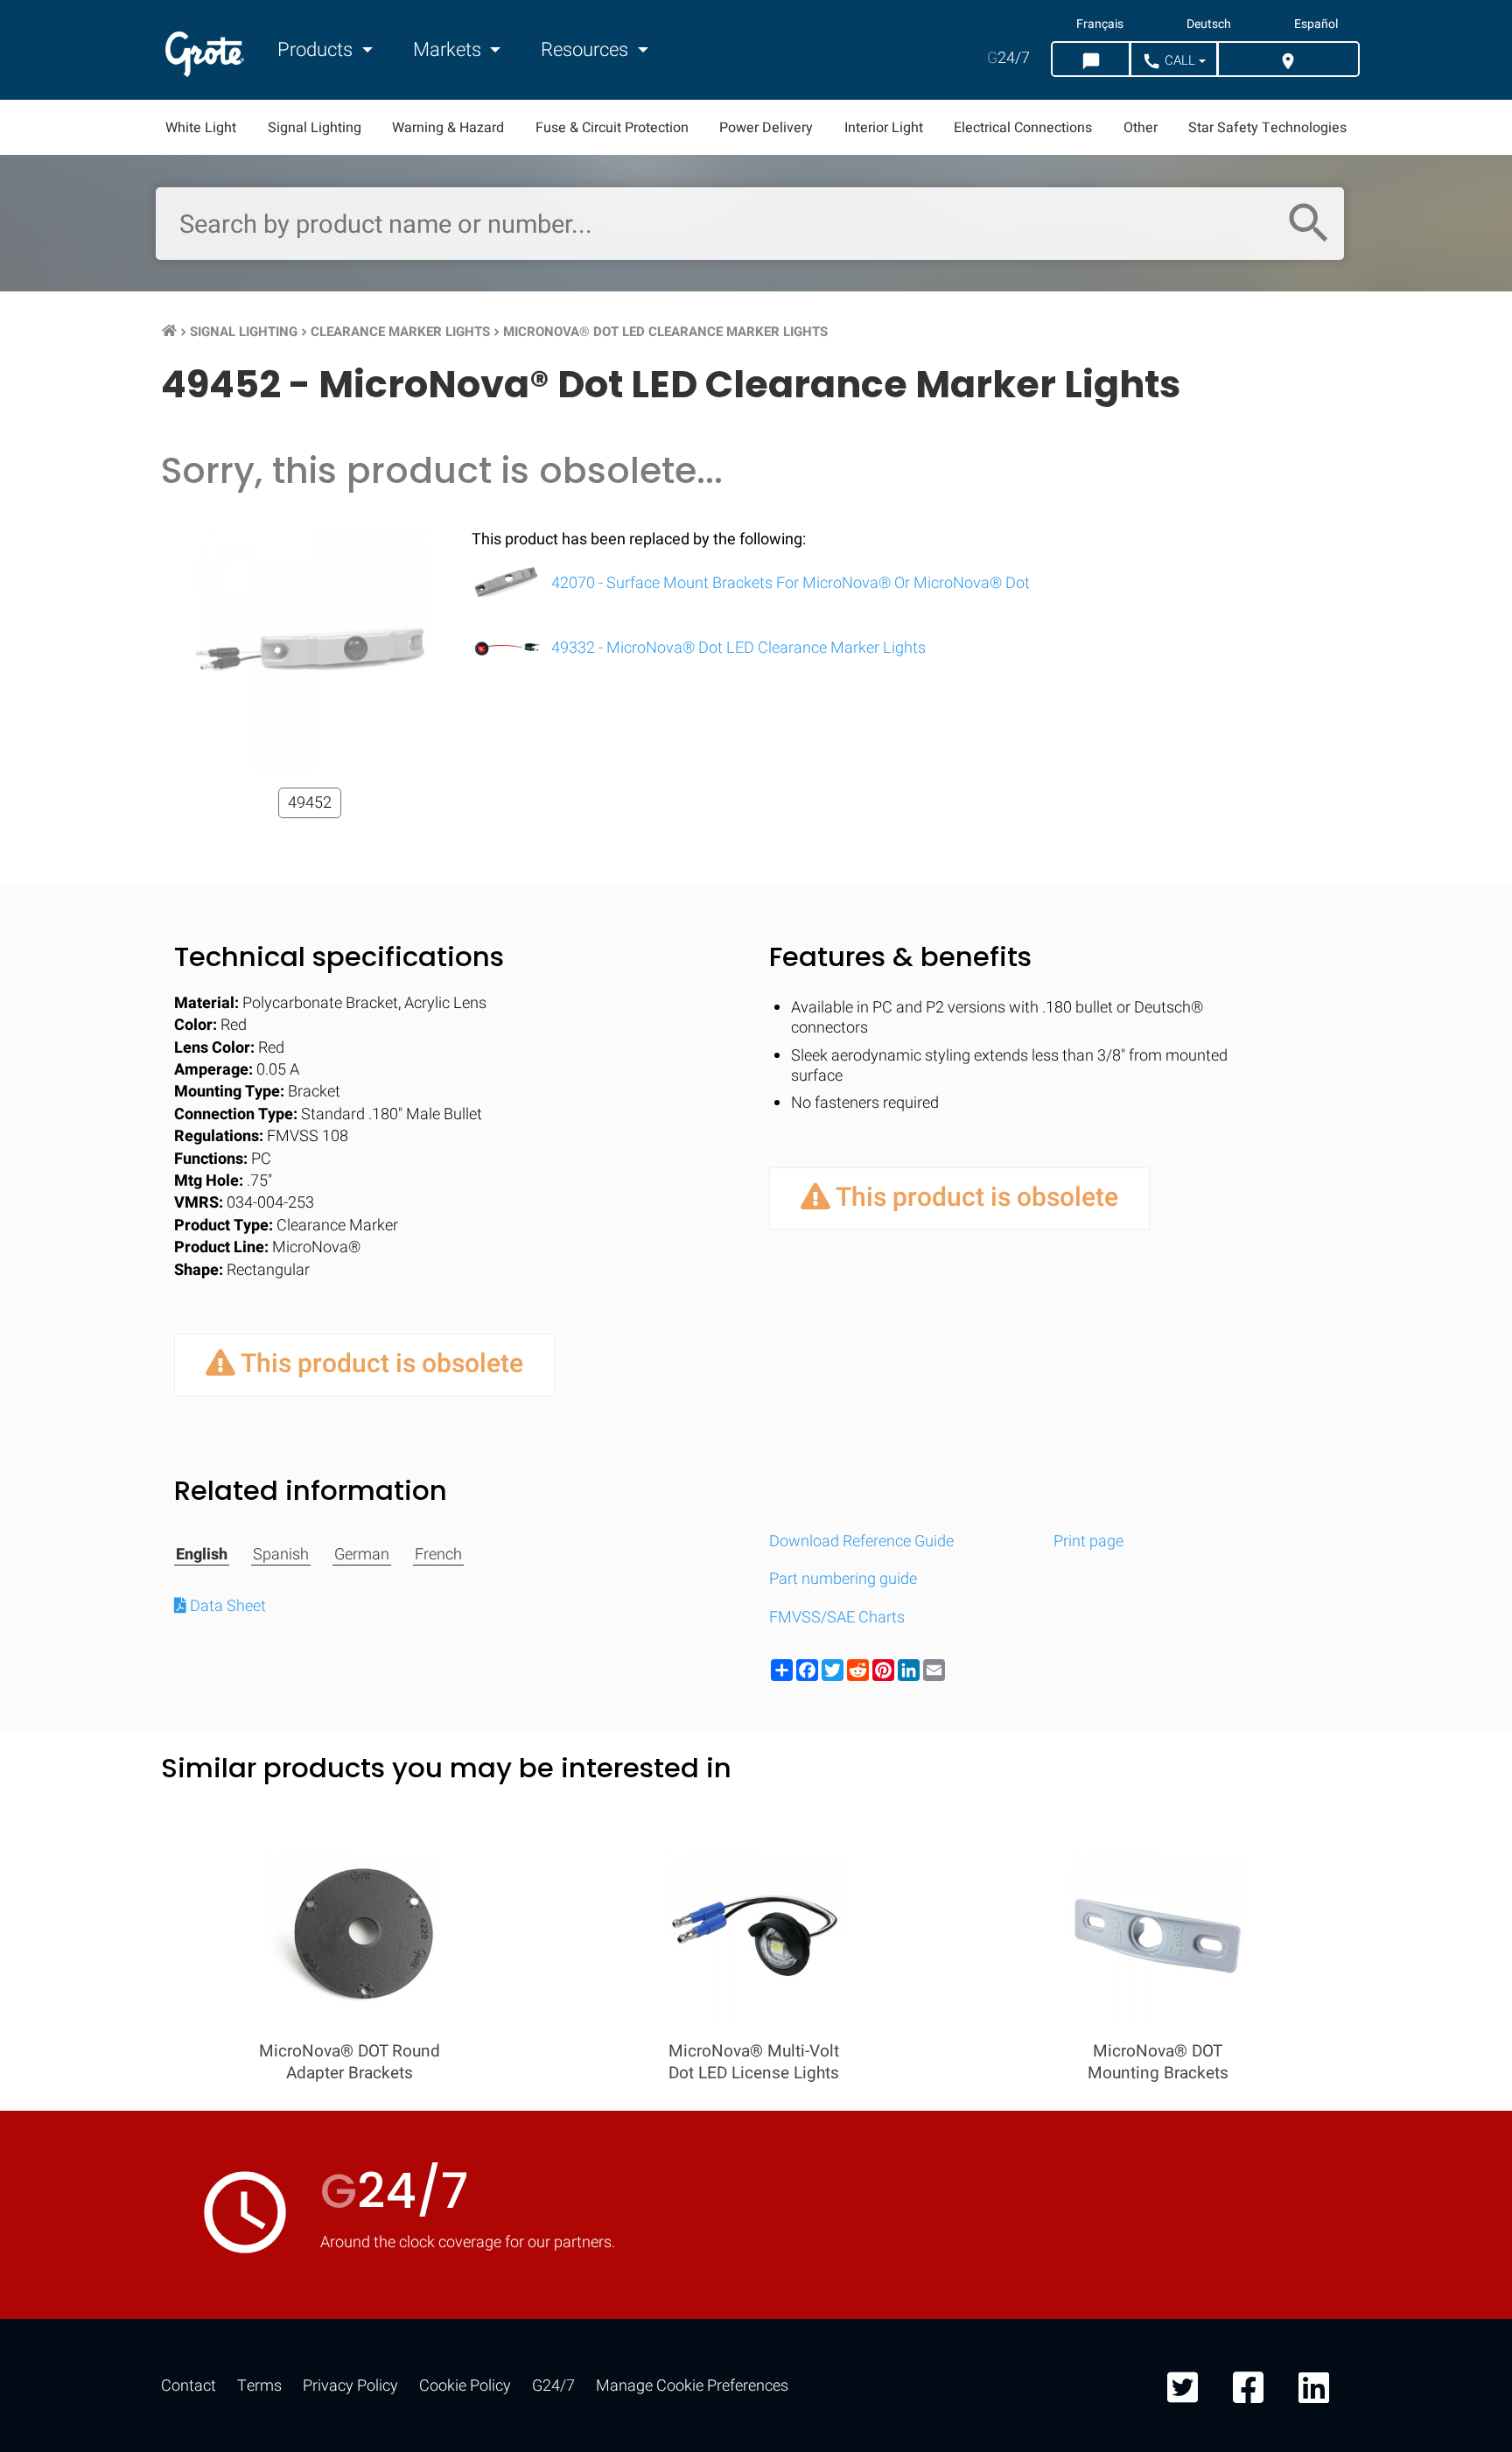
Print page (1088, 1541)
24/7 (1008, 58)
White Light (201, 128)
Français (1100, 25)
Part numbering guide (843, 1579)
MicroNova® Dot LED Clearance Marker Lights (665, 332)
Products (317, 50)
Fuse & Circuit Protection (612, 128)
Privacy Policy (350, 2386)
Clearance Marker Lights (400, 332)
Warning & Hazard (448, 128)
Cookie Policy (465, 2386)
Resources (587, 50)
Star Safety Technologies (1267, 128)
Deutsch (1209, 25)
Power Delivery (766, 128)
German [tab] (362, 1555)
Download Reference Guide (861, 1541)
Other (1141, 128)
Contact (189, 2386)
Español (1316, 25)
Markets (449, 50)
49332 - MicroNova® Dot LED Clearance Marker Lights (737, 648)
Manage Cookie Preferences (692, 2386)
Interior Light (884, 128)
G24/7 (553, 2386)
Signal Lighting (315, 128)
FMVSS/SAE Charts (837, 1618)
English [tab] (202, 1555)
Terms (259, 2386)
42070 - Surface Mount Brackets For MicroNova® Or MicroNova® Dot (789, 583)
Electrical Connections (1023, 128)
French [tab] (438, 1555)
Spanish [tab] (281, 1555)
